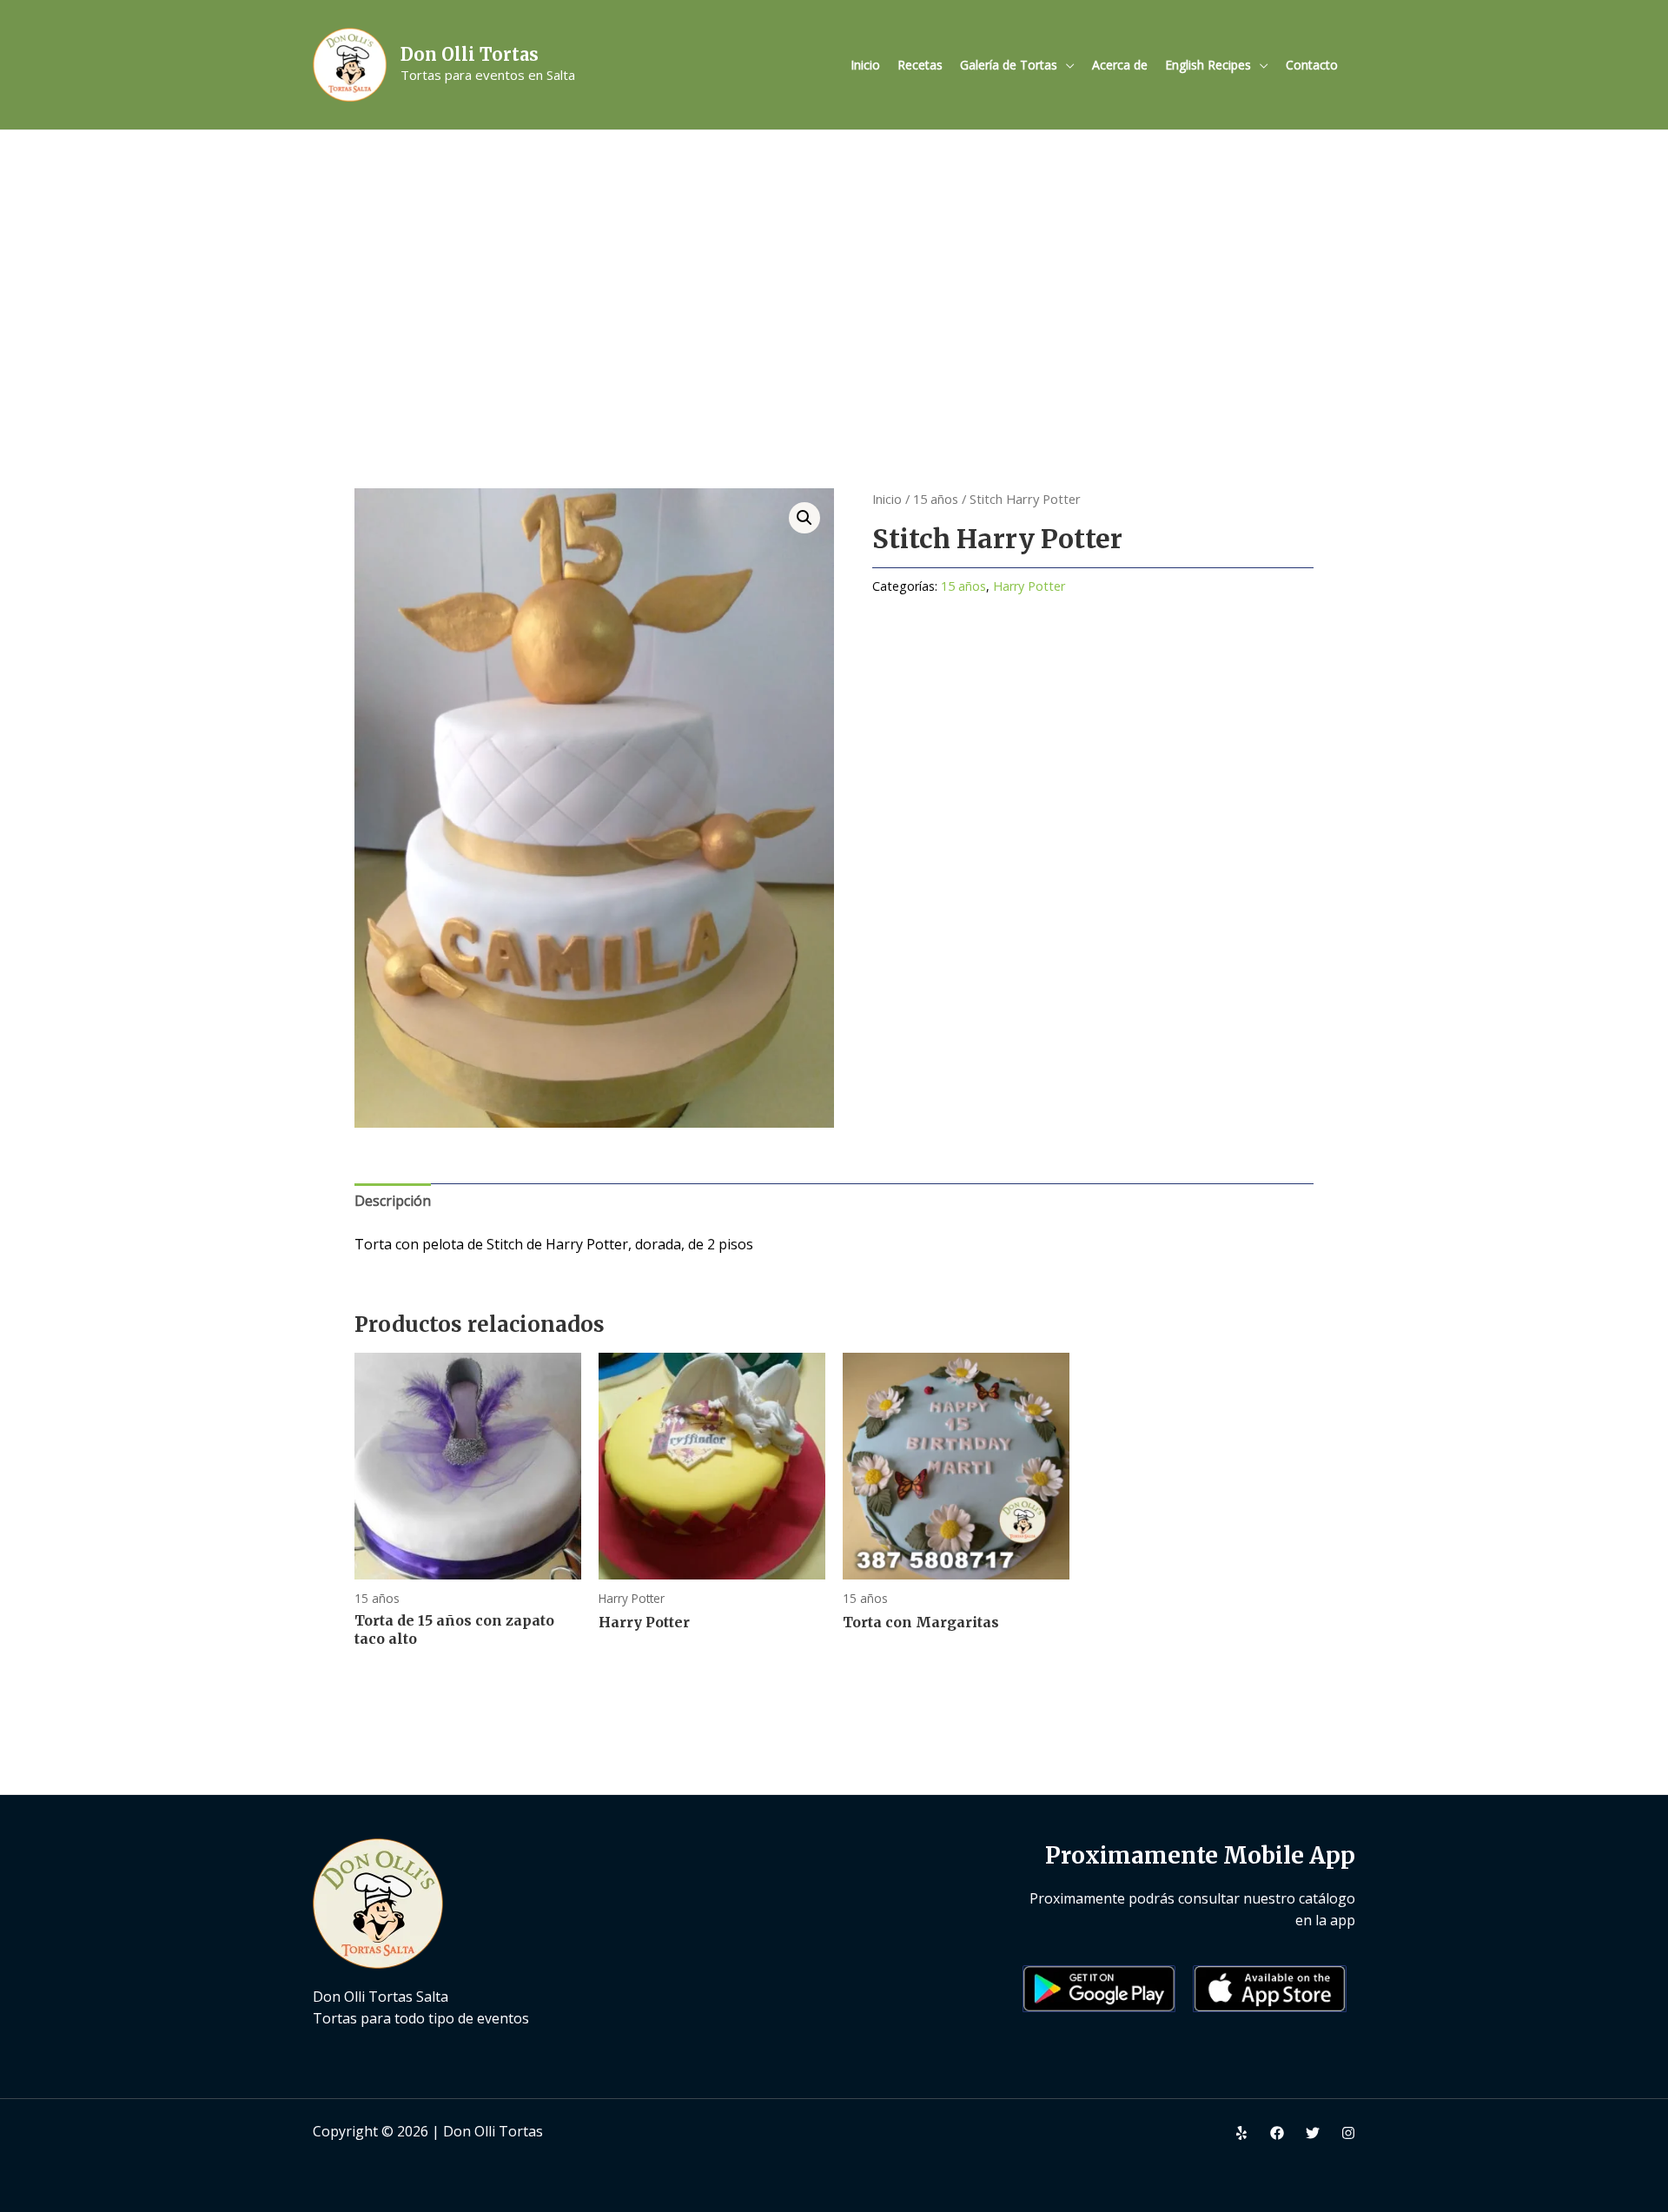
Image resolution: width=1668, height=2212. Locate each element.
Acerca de (1120, 65)
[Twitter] (1313, 2133)
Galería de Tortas (1009, 65)
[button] (804, 518)
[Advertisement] (834, 261)
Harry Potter (1029, 586)
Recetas (920, 65)
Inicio (865, 65)
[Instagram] (1348, 2133)
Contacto (1312, 65)
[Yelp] (1241, 2133)
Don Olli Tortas (470, 54)
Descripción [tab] (393, 1201)
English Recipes (1208, 65)
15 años (936, 499)
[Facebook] (1277, 2133)
